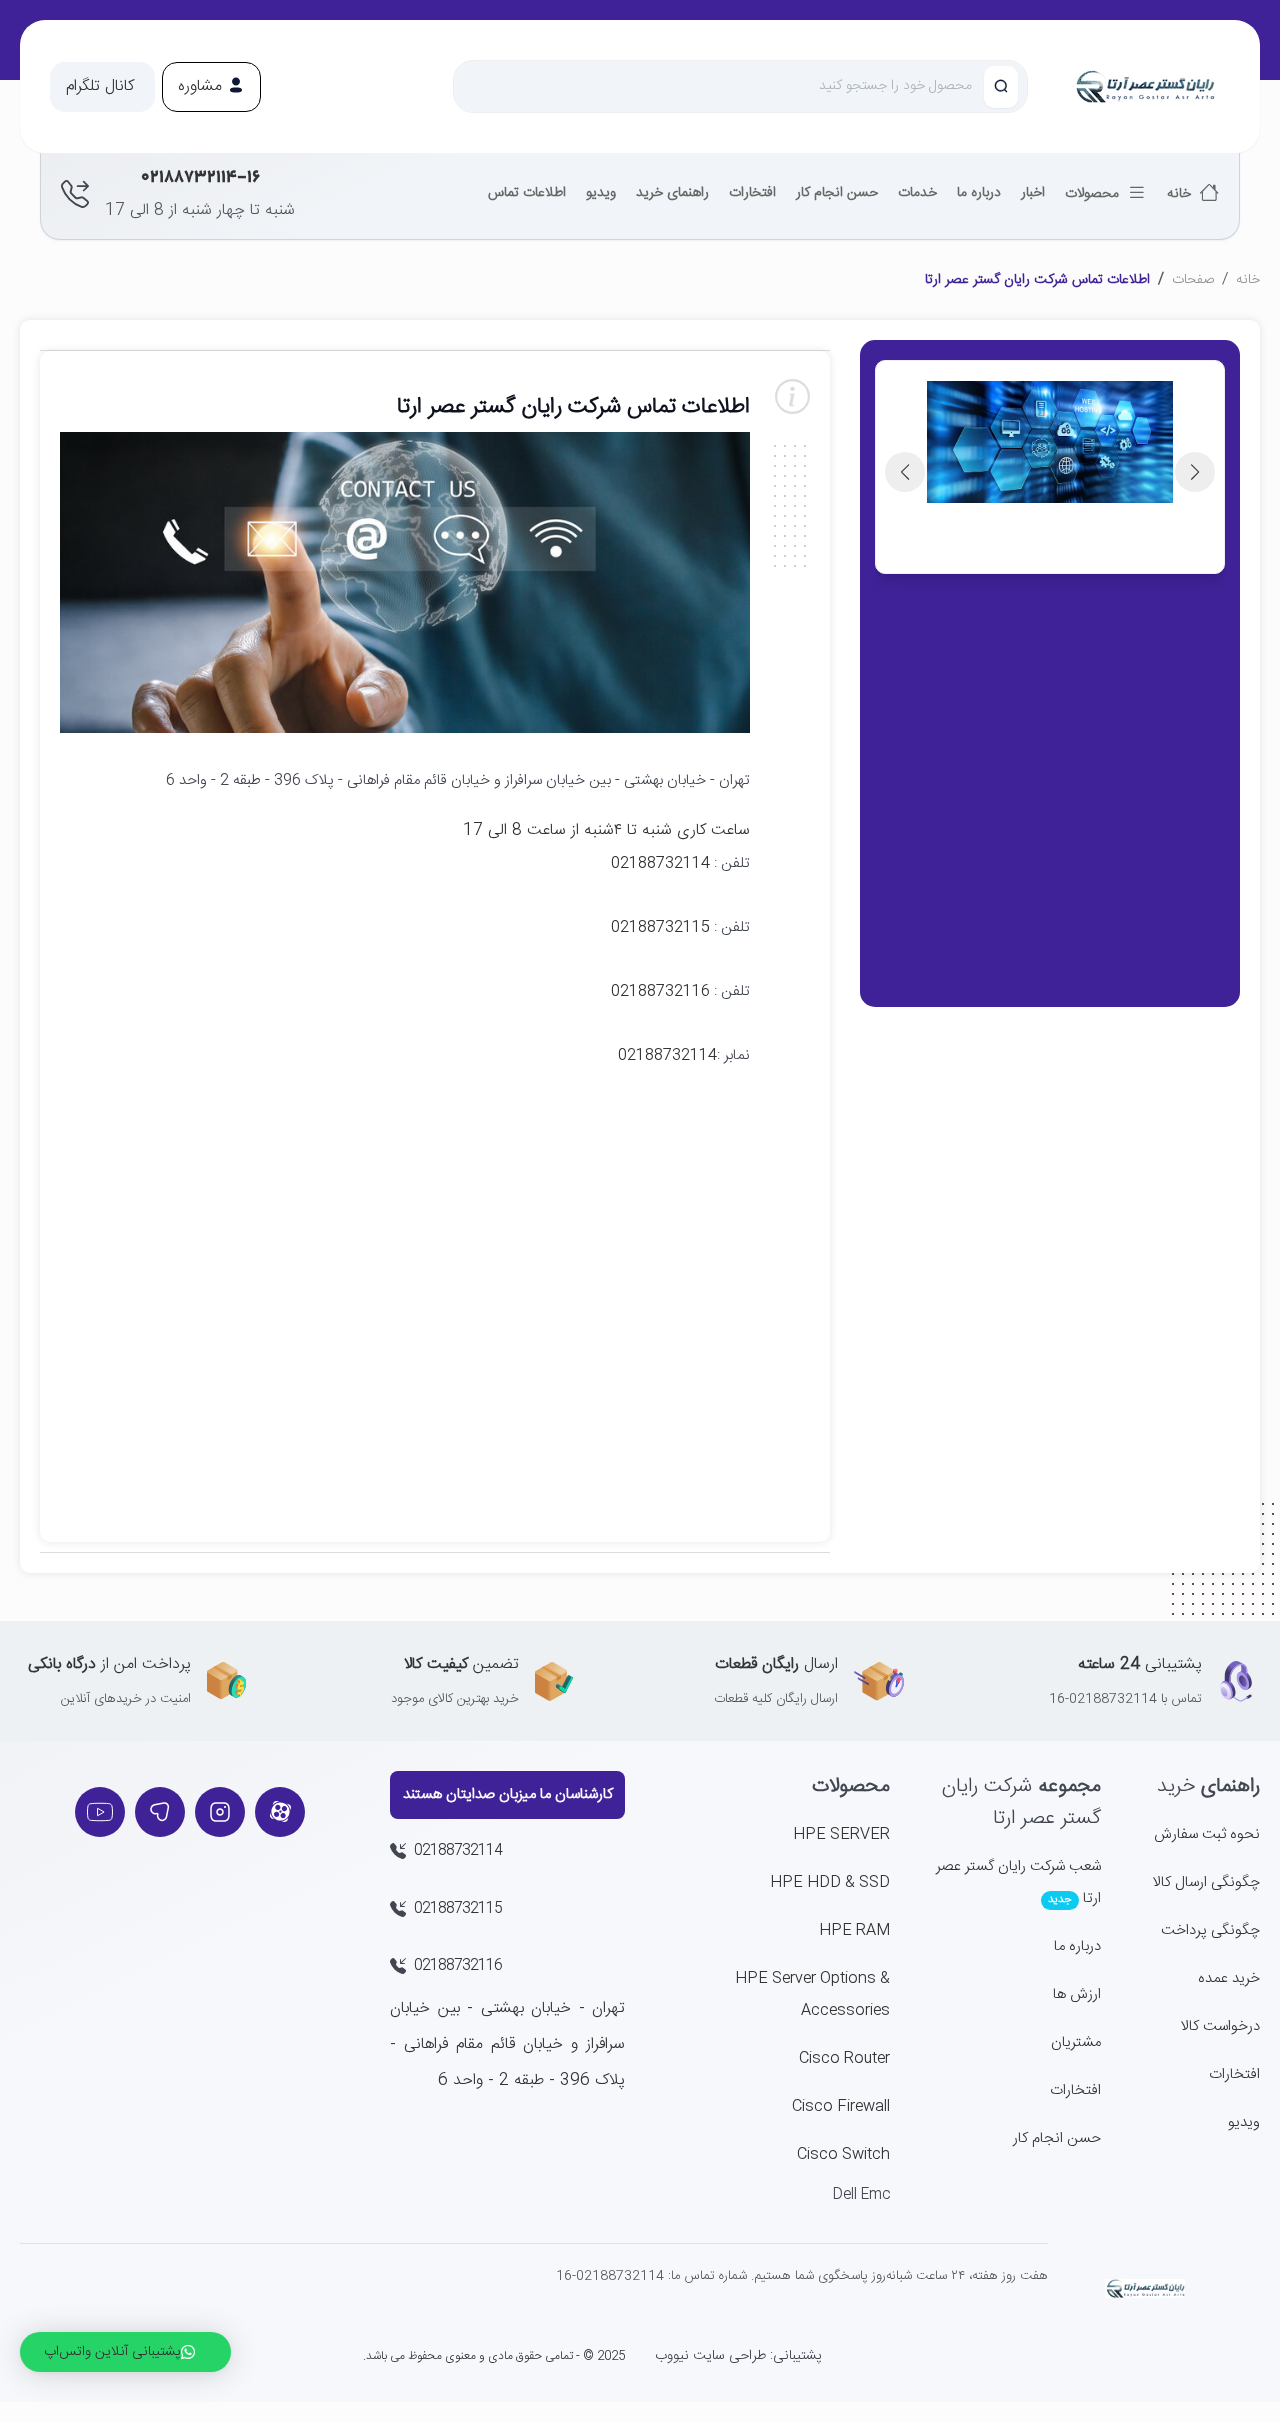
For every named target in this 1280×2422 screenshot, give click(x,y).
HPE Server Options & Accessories (812, 1994)
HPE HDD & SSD (830, 1882)
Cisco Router (844, 2058)
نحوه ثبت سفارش (1207, 1834)
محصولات (1094, 194)
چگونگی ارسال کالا (1206, 1882)
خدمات (917, 193)
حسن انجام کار (837, 193)
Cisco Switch (843, 2154)
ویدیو (601, 193)
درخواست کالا (1220, 2026)
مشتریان (1076, 2042)
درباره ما (979, 193)
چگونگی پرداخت (1210, 1930)
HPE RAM (854, 1930)
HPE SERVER (841, 1834)
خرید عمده (1229, 1978)
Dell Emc (861, 2195)
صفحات (1193, 280)
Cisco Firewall (841, 2106)
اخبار (1033, 193)
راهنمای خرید (672, 193)
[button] (102, 87)
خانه (1181, 194)
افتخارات (752, 193)
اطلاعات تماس (527, 193)
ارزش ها (1077, 1994)
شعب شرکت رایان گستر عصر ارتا (1018, 1882)
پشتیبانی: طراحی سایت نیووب (738, 2356)
